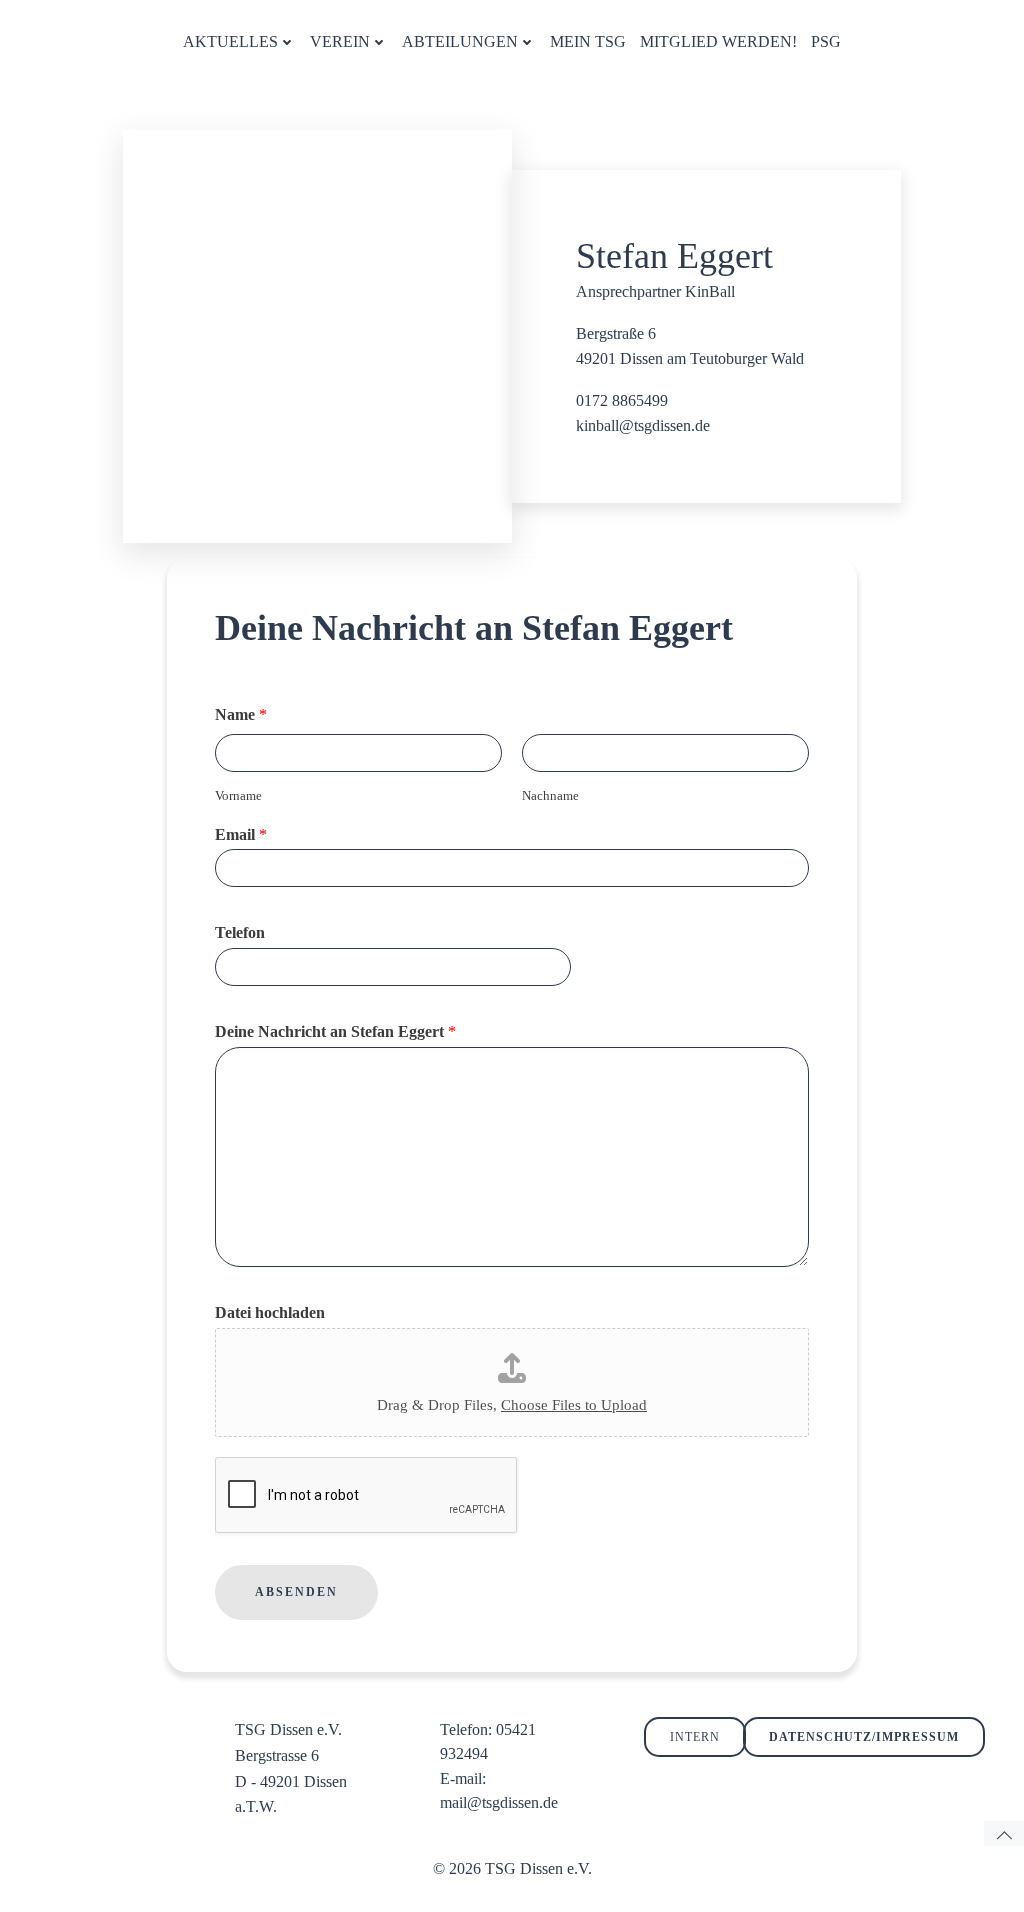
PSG (826, 41)
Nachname (550, 795)
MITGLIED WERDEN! (718, 41)
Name (241, 714)
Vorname (238, 795)
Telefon (240, 932)
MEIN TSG (588, 41)
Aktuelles (230, 41)
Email (241, 834)
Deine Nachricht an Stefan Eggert (335, 1031)
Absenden (296, 1592)
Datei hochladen (270, 1312)
